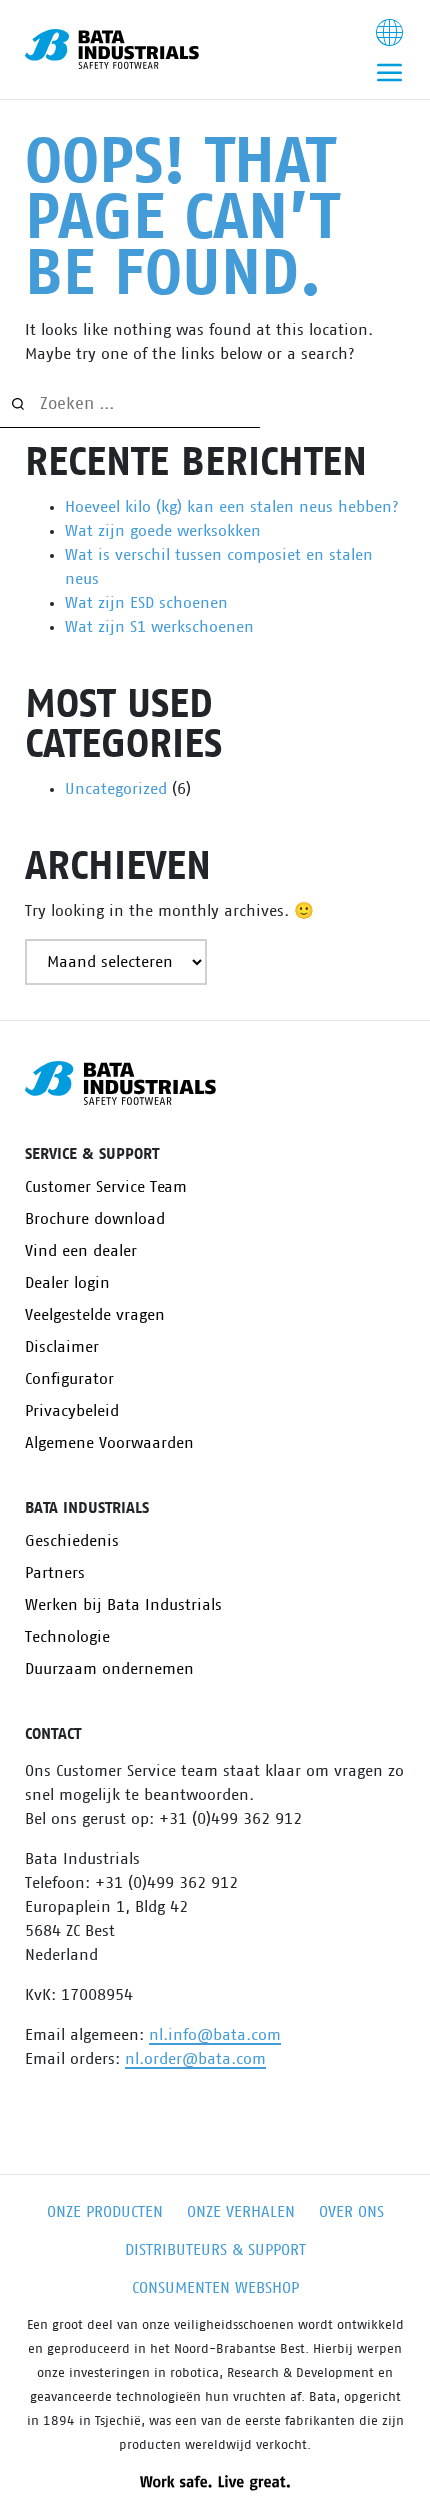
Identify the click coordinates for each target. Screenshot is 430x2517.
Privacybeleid (72, 1411)
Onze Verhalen (241, 2212)
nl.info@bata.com (215, 2035)
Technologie (67, 1637)
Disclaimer (62, 1347)
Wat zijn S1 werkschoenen (159, 627)
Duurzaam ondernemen (109, 1669)
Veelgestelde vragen (95, 1315)
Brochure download (95, 1219)
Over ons (351, 2212)
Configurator (69, 1379)
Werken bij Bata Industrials (123, 1605)
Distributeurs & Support (215, 2250)
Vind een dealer (81, 1251)
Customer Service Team (106, 1187)
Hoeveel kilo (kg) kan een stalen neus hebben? (232, 507)
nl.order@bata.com (195, 2059)
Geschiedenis (72, 1541)
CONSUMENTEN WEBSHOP (215, 2288)
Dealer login (67, 1283)
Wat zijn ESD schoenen (146, 603)
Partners (55, 1573)
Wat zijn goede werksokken (163, 531)
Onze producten (105, 2212)
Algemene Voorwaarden (109, 1443)
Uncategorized (116, 789)
